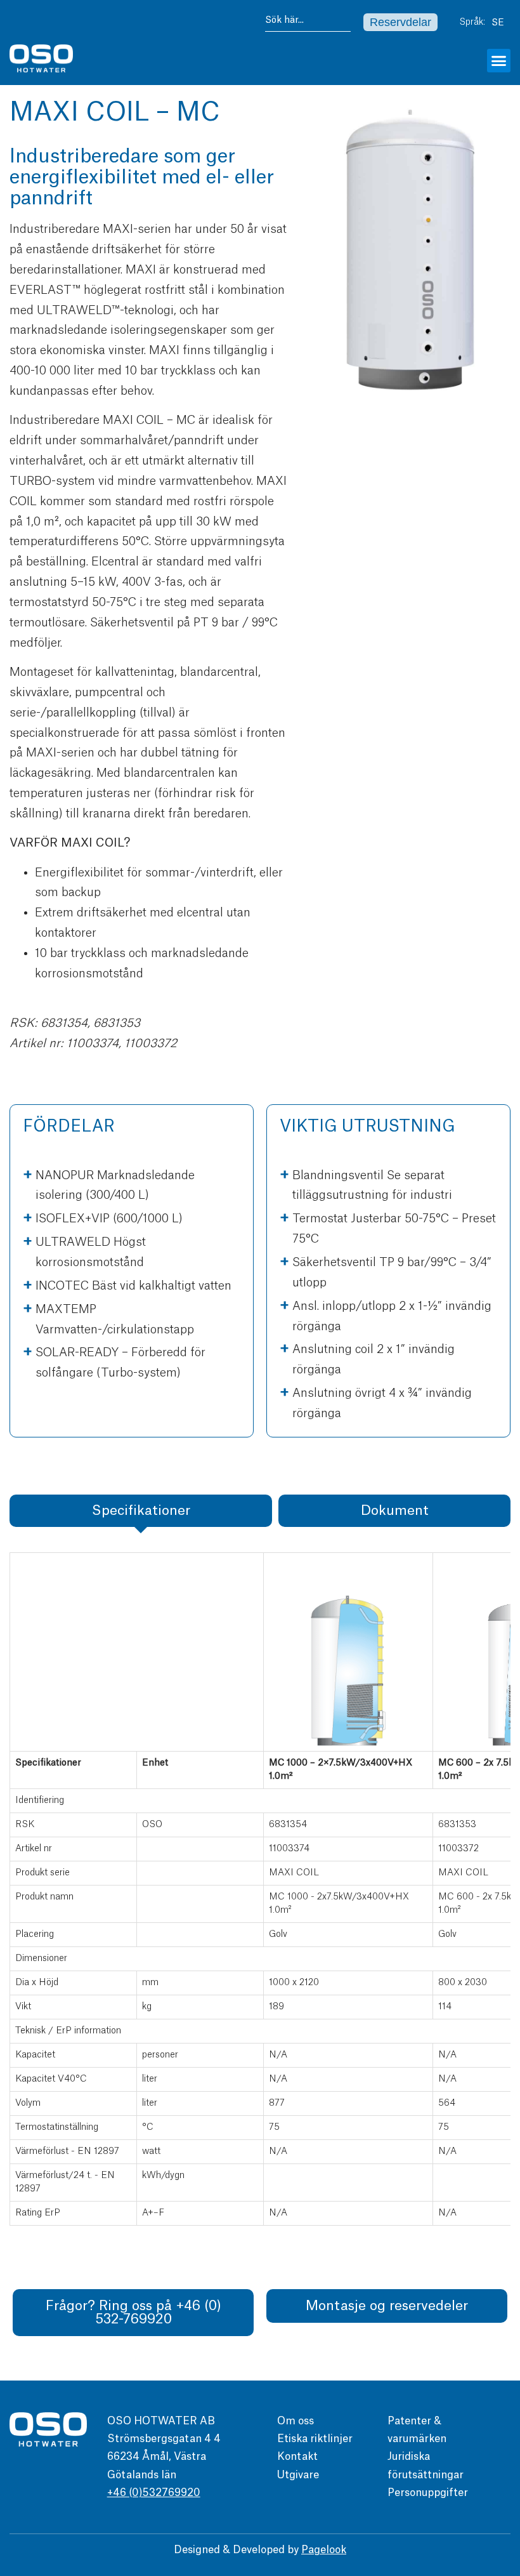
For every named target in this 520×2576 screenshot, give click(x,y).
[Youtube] (504, 2445)
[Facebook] (504, 2420)
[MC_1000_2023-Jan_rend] (409, 254)
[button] (499, 61)
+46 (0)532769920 (154, 2493)
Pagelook (324, 2550)
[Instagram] (504, 2470)
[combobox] (308, 23)
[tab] (141, 1511)
